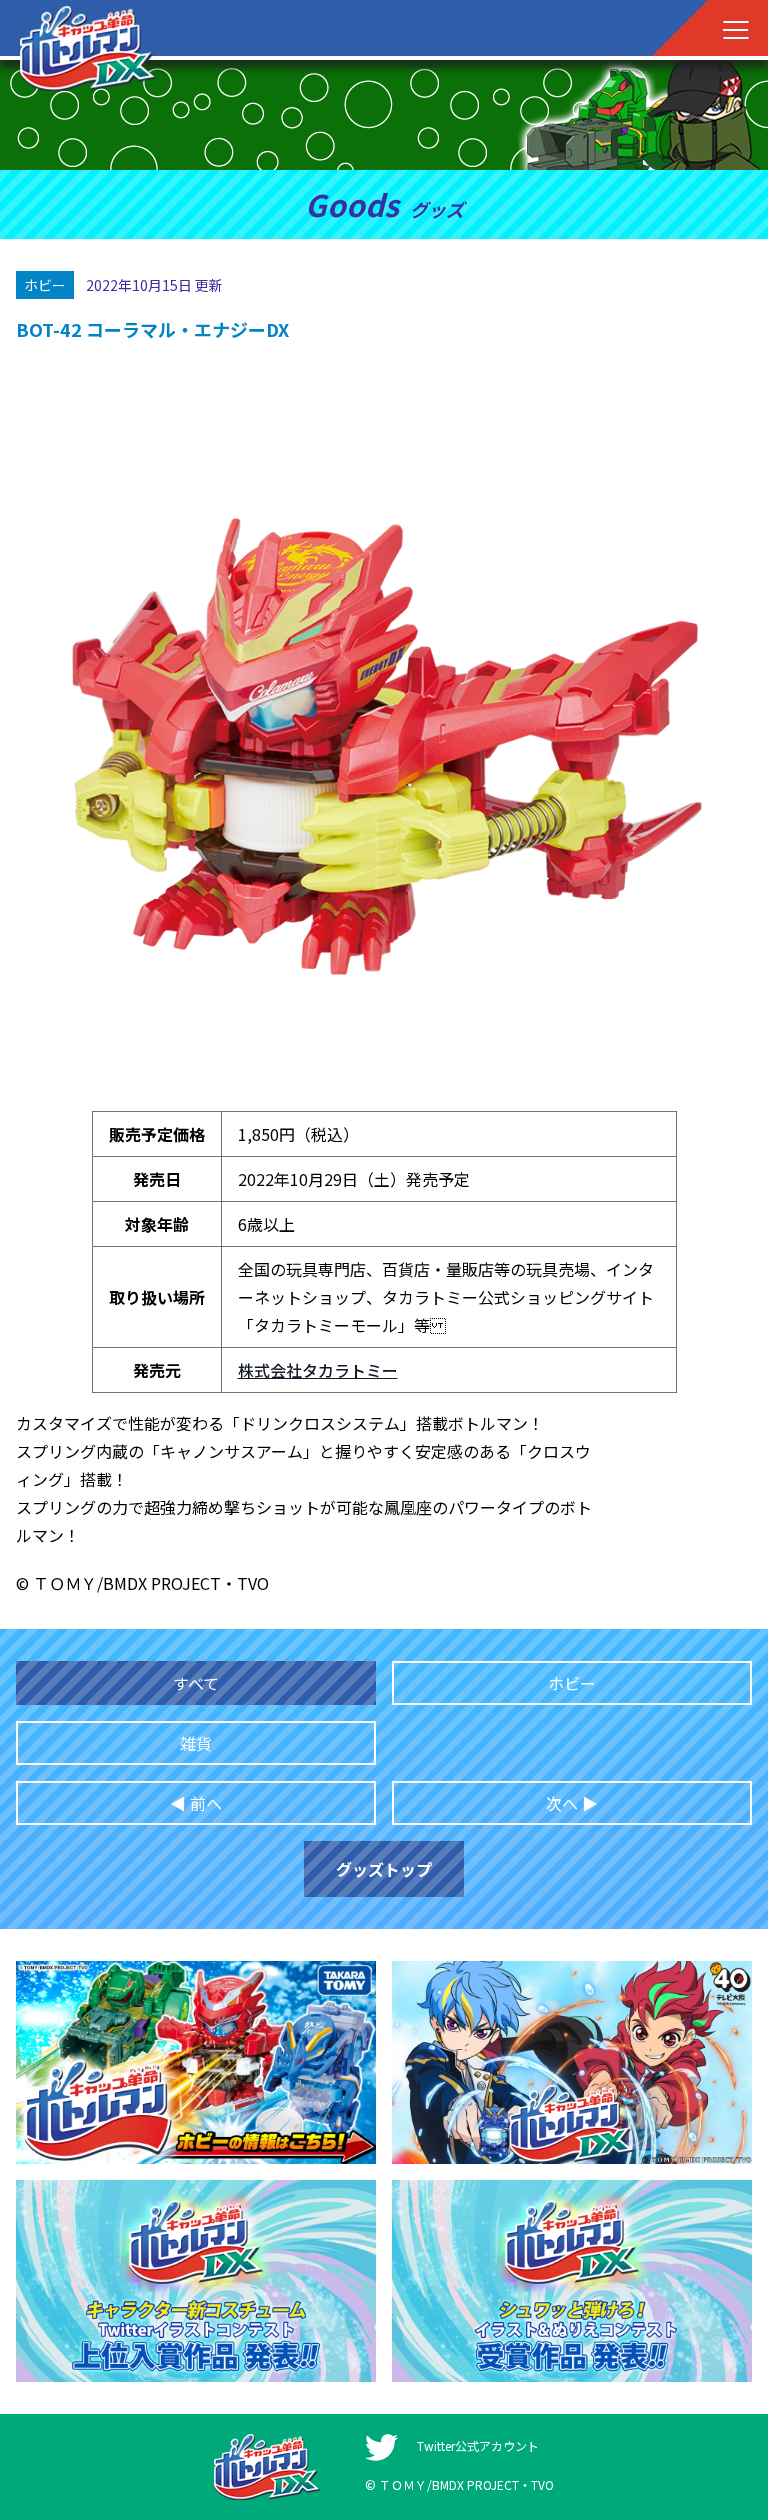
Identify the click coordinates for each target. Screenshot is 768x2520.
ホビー (572, 1683)
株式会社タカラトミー (318, 1370)
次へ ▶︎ (572, 1803)
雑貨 (196, 1743)
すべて (196, 1683)
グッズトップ (384, 1869)
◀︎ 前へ (196, 1803)
